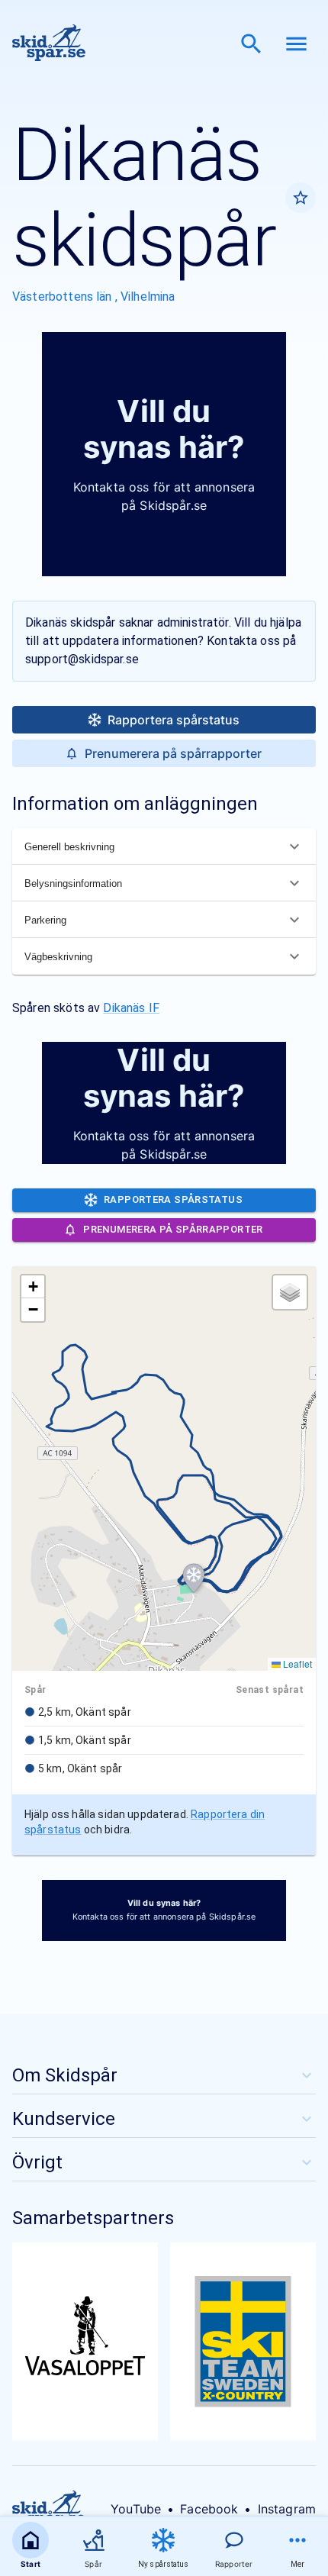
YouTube (136, 2509)
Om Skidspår (65, 2075)
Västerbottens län (64, 297)
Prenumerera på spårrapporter (173, 753)
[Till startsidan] (49, 44)
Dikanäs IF (131, 1008)
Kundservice (64, 2119)
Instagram (287, 2509)
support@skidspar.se (82, 659)
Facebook (209, 2509)
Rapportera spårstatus (174, 720)
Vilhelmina (148, 297)
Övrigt (37, 2162)
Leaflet (296, 1664)
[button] (194, 1578)
